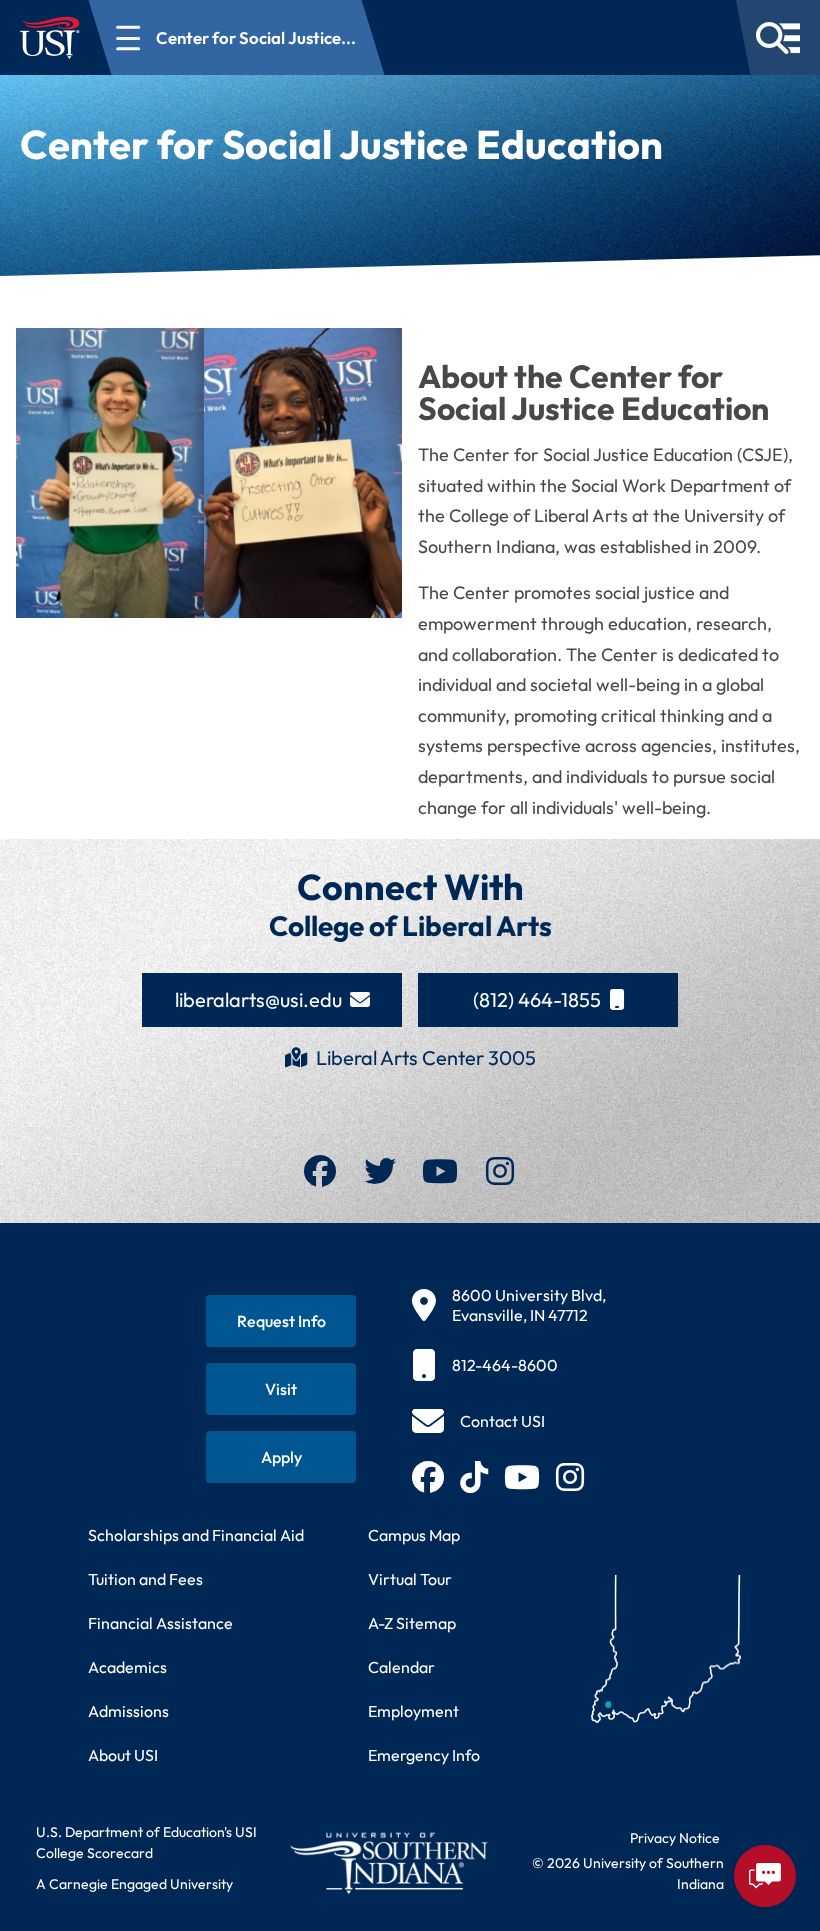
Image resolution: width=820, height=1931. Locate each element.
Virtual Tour (410, 1579)
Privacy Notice (675, 1838)
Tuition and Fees (145, 1579)
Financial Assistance (160, 1623)
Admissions (128, 1711)
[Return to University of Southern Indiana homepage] (388, 1863)
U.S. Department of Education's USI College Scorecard (146, 1842)
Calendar (401, 1667)
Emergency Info (424, 1755)
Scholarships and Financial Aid (196, 1535)
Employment (413, 1711)
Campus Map (414, 1535)
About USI (123, 1755)
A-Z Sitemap (412, 1623)
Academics (127, 1667)
